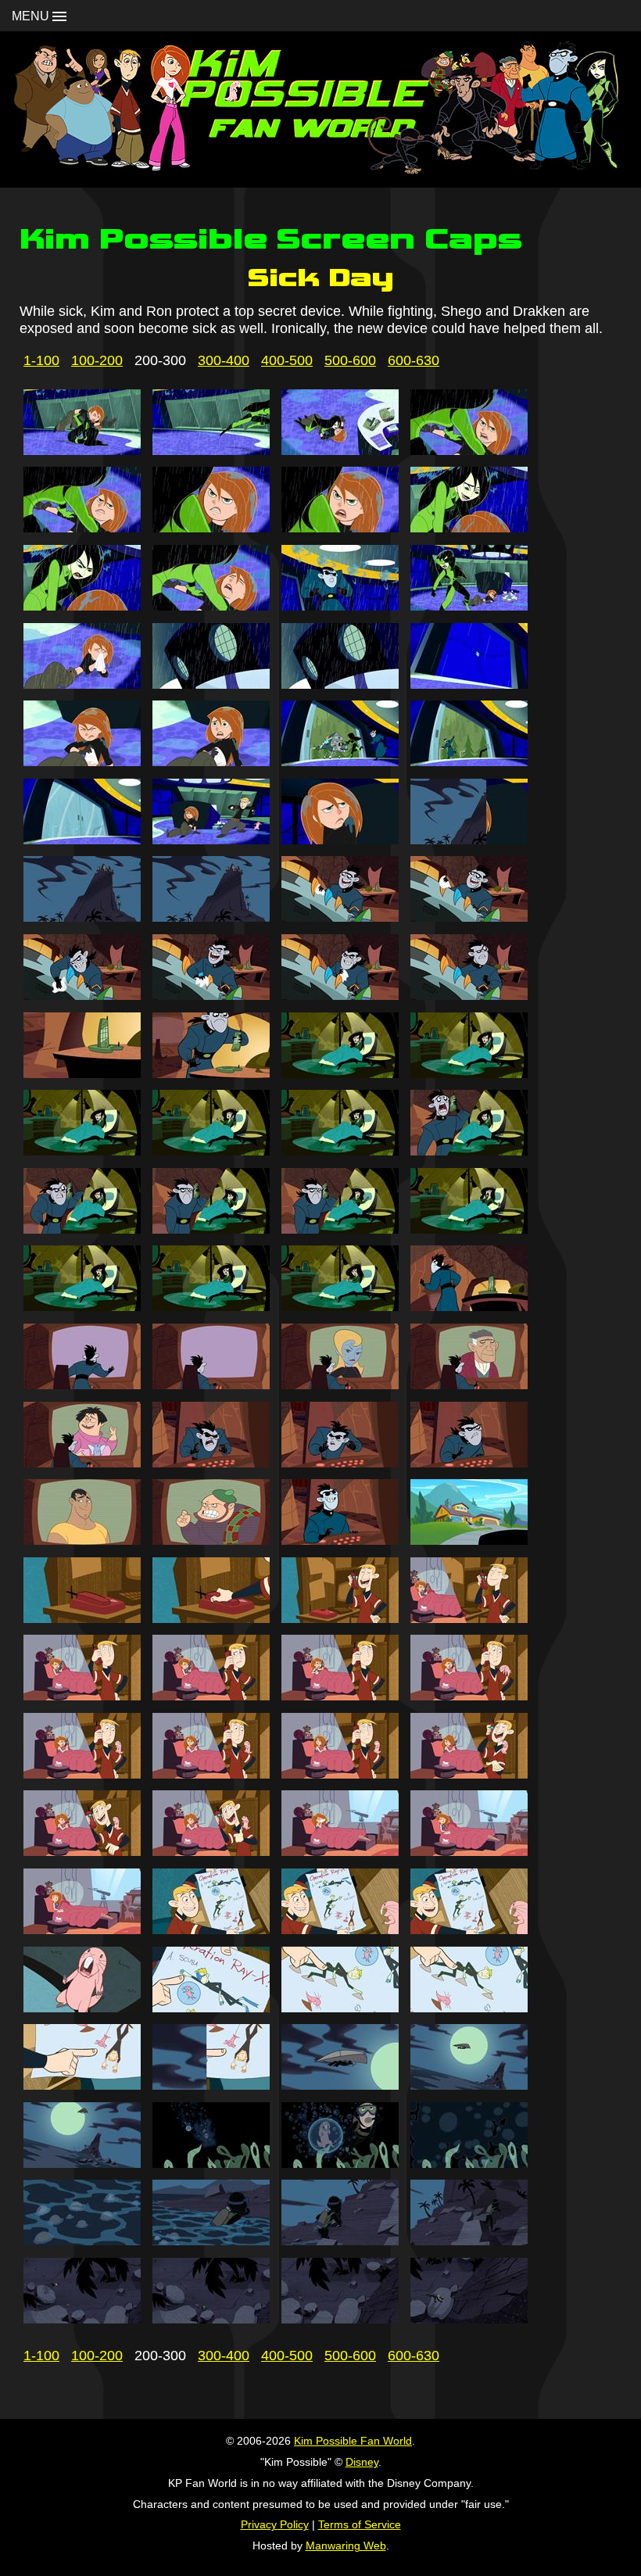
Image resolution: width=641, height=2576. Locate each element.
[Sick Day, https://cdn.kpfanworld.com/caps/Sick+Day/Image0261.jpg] (82, 1618)
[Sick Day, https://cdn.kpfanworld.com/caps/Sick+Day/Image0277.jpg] (82, 1929)
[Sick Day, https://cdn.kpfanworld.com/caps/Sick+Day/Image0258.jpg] (211, 1540)
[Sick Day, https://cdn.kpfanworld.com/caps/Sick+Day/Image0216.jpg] (469, 684)
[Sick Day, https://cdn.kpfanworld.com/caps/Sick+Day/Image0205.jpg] (82, 528)
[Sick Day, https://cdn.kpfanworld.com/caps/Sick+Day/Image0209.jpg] (82, 606)
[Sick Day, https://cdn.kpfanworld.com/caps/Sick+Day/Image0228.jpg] (469, 917)
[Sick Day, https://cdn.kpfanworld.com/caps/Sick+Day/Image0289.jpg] (82, 2163)
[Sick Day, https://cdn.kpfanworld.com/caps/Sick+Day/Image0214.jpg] (211, 684)
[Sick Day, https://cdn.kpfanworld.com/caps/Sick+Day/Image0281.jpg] (82, 2008)
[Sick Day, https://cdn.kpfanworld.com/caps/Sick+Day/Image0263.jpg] (340, 1618)
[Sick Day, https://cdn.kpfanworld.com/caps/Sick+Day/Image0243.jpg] (340, 1229)
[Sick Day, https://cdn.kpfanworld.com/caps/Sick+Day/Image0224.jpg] (469, 840)
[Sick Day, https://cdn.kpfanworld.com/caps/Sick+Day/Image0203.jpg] (340, 450)
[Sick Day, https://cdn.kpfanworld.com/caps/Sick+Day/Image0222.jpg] (211, 840)
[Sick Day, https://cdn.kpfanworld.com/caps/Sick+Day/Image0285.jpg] (82, 2085)
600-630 (414, 360)
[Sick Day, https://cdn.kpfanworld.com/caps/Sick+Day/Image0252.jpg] (469, 1385)
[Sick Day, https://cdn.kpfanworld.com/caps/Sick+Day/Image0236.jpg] (469, 1073)
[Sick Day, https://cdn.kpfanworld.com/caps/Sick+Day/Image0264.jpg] (469, 1618)
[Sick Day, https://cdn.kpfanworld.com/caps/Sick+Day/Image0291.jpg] (340, 2163)
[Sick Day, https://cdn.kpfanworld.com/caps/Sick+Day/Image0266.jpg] (211, 1696)
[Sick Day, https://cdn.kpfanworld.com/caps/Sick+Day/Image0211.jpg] (340, 606)
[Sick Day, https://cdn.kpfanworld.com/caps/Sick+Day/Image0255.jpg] (340, 1463)
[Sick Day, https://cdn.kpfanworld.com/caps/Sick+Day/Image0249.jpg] (82, 1385)
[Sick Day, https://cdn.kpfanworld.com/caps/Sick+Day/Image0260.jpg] (469, 1540)
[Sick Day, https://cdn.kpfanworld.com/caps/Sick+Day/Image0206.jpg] (211, 528)
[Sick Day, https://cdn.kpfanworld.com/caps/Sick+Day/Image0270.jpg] (211, 1774)
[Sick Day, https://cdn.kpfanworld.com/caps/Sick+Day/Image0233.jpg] (82, 1073)
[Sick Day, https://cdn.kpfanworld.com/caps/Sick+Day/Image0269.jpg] (82, 1774)
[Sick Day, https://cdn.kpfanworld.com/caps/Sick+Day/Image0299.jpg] (340, 2319)
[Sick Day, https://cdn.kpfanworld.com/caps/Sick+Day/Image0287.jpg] (340, 2085)
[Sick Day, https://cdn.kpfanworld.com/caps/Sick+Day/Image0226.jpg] (211, 917)
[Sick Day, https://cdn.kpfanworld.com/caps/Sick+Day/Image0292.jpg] (469, 2163)
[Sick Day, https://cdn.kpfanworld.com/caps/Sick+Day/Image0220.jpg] (469, 761)
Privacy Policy (275, 2524)
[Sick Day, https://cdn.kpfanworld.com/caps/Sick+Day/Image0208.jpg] (469, 528)
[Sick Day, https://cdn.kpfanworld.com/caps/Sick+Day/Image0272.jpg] (469, 1774)
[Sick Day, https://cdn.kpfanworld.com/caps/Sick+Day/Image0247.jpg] (340, 1306)
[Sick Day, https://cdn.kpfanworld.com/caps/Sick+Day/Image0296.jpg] (469, 2241)
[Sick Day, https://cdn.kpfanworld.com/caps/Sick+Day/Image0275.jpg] (340, 1851)
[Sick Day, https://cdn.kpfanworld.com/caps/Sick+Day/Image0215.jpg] (340, 684)
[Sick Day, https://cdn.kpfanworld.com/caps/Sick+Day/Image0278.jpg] (211, 1929)
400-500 (287, 360)
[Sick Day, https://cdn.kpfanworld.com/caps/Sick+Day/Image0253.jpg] (82, 1463)
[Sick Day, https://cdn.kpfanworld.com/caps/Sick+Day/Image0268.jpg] (469, 1696)
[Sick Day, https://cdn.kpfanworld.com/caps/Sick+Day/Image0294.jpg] (211, 2241)
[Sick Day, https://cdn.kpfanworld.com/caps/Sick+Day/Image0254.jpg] (211, 1463)
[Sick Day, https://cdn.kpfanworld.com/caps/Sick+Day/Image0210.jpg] (211, 606)
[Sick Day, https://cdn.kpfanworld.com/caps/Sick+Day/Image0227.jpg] (340, 917)
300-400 (224, 360)
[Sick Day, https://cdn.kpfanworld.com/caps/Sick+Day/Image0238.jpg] (211, 1151)
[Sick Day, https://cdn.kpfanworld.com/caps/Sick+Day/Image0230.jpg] (211, 995)
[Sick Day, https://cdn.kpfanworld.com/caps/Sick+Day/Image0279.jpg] (340, 1929)
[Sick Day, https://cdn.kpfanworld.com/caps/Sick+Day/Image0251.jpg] (340, 1385)
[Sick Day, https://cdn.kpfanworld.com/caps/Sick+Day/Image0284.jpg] (469, 2008)
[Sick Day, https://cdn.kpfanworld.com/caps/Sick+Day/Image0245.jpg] (82, 1306)
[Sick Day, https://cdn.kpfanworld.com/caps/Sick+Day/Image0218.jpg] (211, 761)
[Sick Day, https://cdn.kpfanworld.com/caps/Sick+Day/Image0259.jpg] (340, 1540)
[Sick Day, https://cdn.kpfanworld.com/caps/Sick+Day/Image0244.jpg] (469, 1229)
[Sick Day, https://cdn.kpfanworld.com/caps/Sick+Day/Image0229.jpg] (82, 995)
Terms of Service (360, 2524)
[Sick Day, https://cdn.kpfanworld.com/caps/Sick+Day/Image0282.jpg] (211, 2008)
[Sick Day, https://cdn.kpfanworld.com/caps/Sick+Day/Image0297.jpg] (82, 2319)
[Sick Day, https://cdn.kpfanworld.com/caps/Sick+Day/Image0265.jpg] (82, 1696)
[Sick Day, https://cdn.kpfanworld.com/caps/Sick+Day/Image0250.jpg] (211, 1385)
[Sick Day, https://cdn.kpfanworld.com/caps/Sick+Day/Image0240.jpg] (469, 1151)
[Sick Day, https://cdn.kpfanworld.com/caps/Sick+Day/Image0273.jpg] (82, 1851)
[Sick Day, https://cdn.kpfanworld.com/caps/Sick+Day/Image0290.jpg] (211, 2163)
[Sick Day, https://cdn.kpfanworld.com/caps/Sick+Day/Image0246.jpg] (211, 1306)
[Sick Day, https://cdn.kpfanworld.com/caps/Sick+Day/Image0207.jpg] (340, 528)
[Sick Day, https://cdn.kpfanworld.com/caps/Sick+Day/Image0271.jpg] (340, 1774)
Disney (362, 2462)
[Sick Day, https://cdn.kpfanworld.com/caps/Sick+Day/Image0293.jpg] (82, 2241)
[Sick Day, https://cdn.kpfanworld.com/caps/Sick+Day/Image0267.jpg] (340, 1696)
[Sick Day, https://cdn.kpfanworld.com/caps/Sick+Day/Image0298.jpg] (211, 2319)
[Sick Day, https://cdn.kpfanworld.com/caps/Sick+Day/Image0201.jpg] (82, 450)
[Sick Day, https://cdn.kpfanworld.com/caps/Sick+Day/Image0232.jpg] (469, 995)
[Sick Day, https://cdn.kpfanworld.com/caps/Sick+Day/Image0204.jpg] (469, 450)
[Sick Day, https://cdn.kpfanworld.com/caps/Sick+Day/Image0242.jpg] (211, 1229)
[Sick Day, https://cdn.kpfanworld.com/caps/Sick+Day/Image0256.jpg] (469, 1463)
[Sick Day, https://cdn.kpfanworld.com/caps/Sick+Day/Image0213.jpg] (82, 684)
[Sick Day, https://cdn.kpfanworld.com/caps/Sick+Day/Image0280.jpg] (469, 1929)
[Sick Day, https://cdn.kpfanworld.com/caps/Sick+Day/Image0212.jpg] (469, 606)
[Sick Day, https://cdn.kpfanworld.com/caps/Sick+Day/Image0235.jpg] (340, 1073)
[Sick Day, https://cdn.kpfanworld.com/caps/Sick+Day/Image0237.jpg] (82, 1151)
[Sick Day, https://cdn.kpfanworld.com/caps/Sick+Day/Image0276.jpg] (469, 1851)
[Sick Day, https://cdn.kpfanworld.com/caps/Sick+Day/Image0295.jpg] (340, 2241)
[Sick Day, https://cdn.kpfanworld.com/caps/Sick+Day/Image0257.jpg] (82, 1540)
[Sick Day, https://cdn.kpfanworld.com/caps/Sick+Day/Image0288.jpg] (469, 2085)
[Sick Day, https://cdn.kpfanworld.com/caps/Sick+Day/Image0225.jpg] (82, 917)
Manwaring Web (346, 2546)
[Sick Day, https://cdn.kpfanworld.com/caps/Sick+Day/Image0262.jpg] (211, 1618)
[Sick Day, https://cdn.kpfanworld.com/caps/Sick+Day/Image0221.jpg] (82, 840)
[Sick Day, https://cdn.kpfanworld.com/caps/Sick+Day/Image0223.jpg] (340, 840)
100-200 (97, 360)
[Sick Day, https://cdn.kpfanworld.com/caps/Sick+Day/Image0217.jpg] (82, 761)
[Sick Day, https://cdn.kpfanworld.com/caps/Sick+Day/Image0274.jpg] (211, 1851)
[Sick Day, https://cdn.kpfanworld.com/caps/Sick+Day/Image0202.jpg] (211, 450)
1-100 (41, 360)
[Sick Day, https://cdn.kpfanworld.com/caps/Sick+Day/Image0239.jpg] (340, 1151)
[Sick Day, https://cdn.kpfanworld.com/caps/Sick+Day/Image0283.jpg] (340, 2008)
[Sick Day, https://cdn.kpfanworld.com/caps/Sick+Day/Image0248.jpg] (469, 1306)
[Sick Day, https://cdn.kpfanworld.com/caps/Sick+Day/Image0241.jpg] (82, 1229)
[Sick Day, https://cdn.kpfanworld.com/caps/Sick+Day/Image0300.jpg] (469, 2319)
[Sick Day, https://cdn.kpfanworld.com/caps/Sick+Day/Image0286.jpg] (211, 2085)
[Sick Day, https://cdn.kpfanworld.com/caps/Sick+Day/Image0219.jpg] (340, 761)
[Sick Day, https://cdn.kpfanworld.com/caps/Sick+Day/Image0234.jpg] (211, 1073)
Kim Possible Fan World (353, 2441)
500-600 (350, 360)
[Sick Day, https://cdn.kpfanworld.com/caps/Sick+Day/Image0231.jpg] (340, 995)
